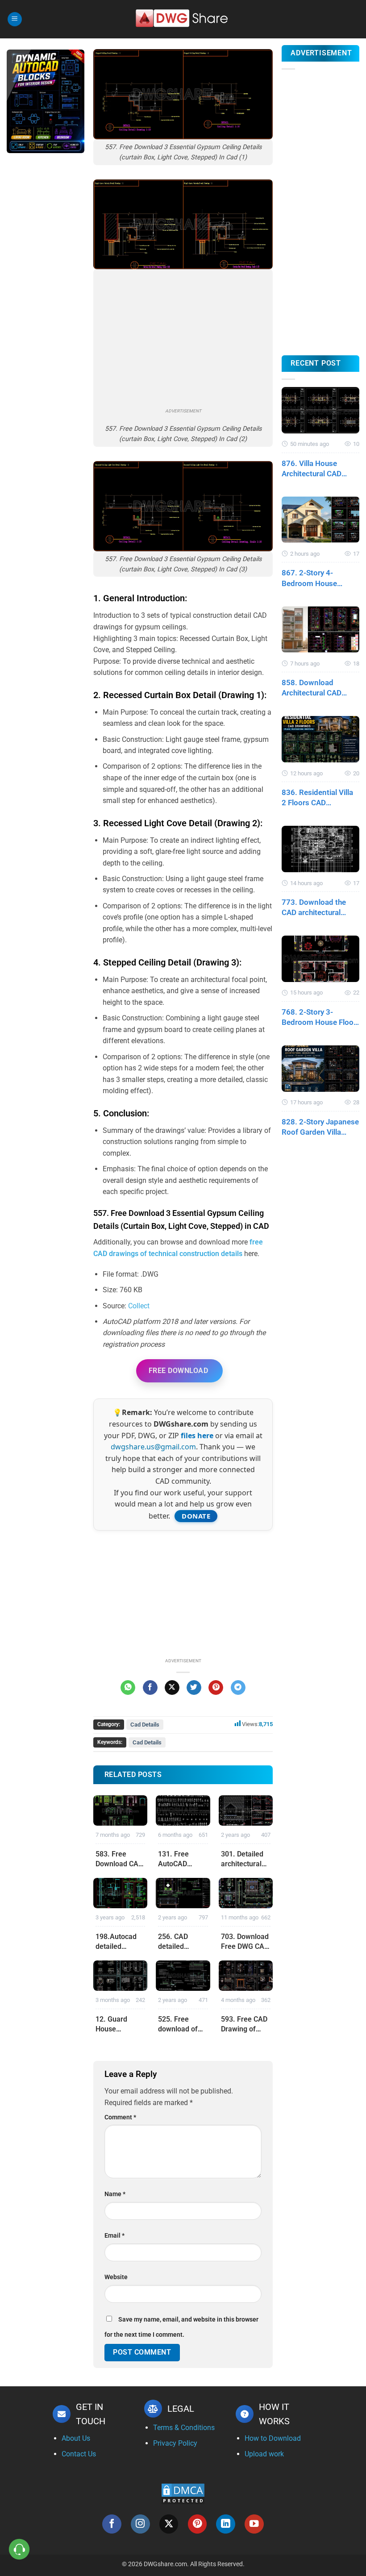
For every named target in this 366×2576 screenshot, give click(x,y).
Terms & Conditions (184, 2428)
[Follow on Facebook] (112, 2524)
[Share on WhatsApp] (128, 1688)
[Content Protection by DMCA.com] (183, 2493)
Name (115, 2194)
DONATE (196, 1516)
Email (114, 2236)
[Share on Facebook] (150, 1688)
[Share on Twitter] (194, 1688)
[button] (15, 19)
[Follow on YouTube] (254, 2524)
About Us (76, 2438)
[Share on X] (172, 1688)
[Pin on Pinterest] (216, 1688)
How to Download (273, 2438)
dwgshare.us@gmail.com (153, 1447)
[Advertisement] (46, 301)
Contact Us (79, 2454)
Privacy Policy (175, 2443)
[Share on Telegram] (238, 1688)
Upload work (264, 2454)
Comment (120, 2117)
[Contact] (19, 2549)
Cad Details (145, 1725)
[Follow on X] (169, 2524)
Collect (139, 1306)
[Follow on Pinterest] (198, 2524)
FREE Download (178, 1371)
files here (197, 1436)
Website (116, 2277)
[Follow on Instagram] (140, 2524)
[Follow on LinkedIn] (226, 2524)
